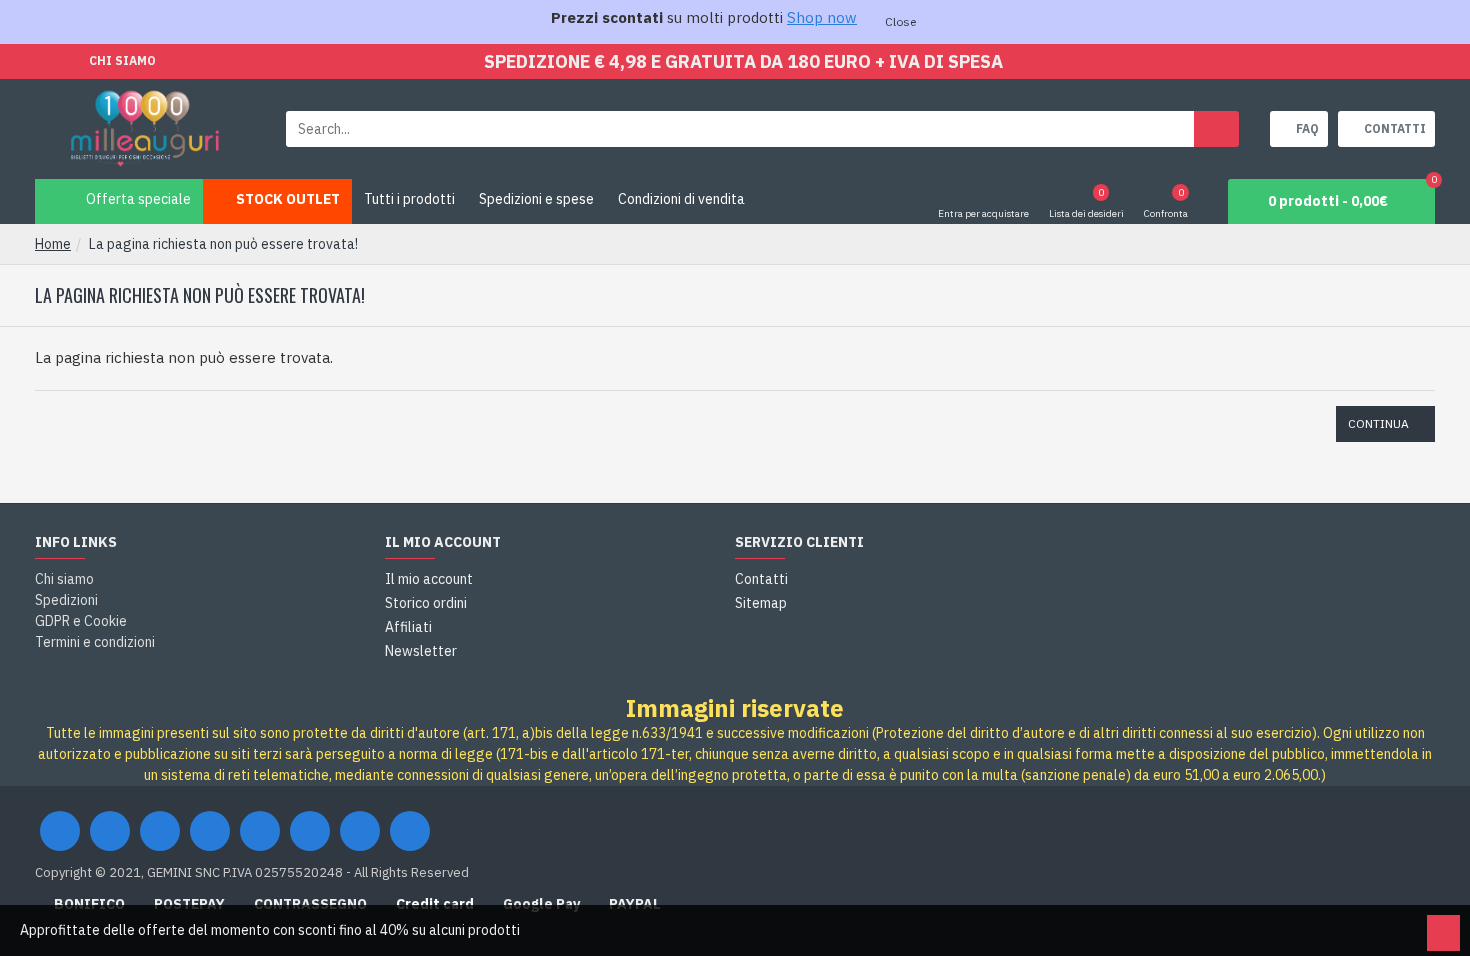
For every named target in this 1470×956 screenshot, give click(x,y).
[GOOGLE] (160, 831)
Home (53, 244)
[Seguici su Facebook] (60, 831)
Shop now (822, 17)
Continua (1378, 423)
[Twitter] (110, 831)
